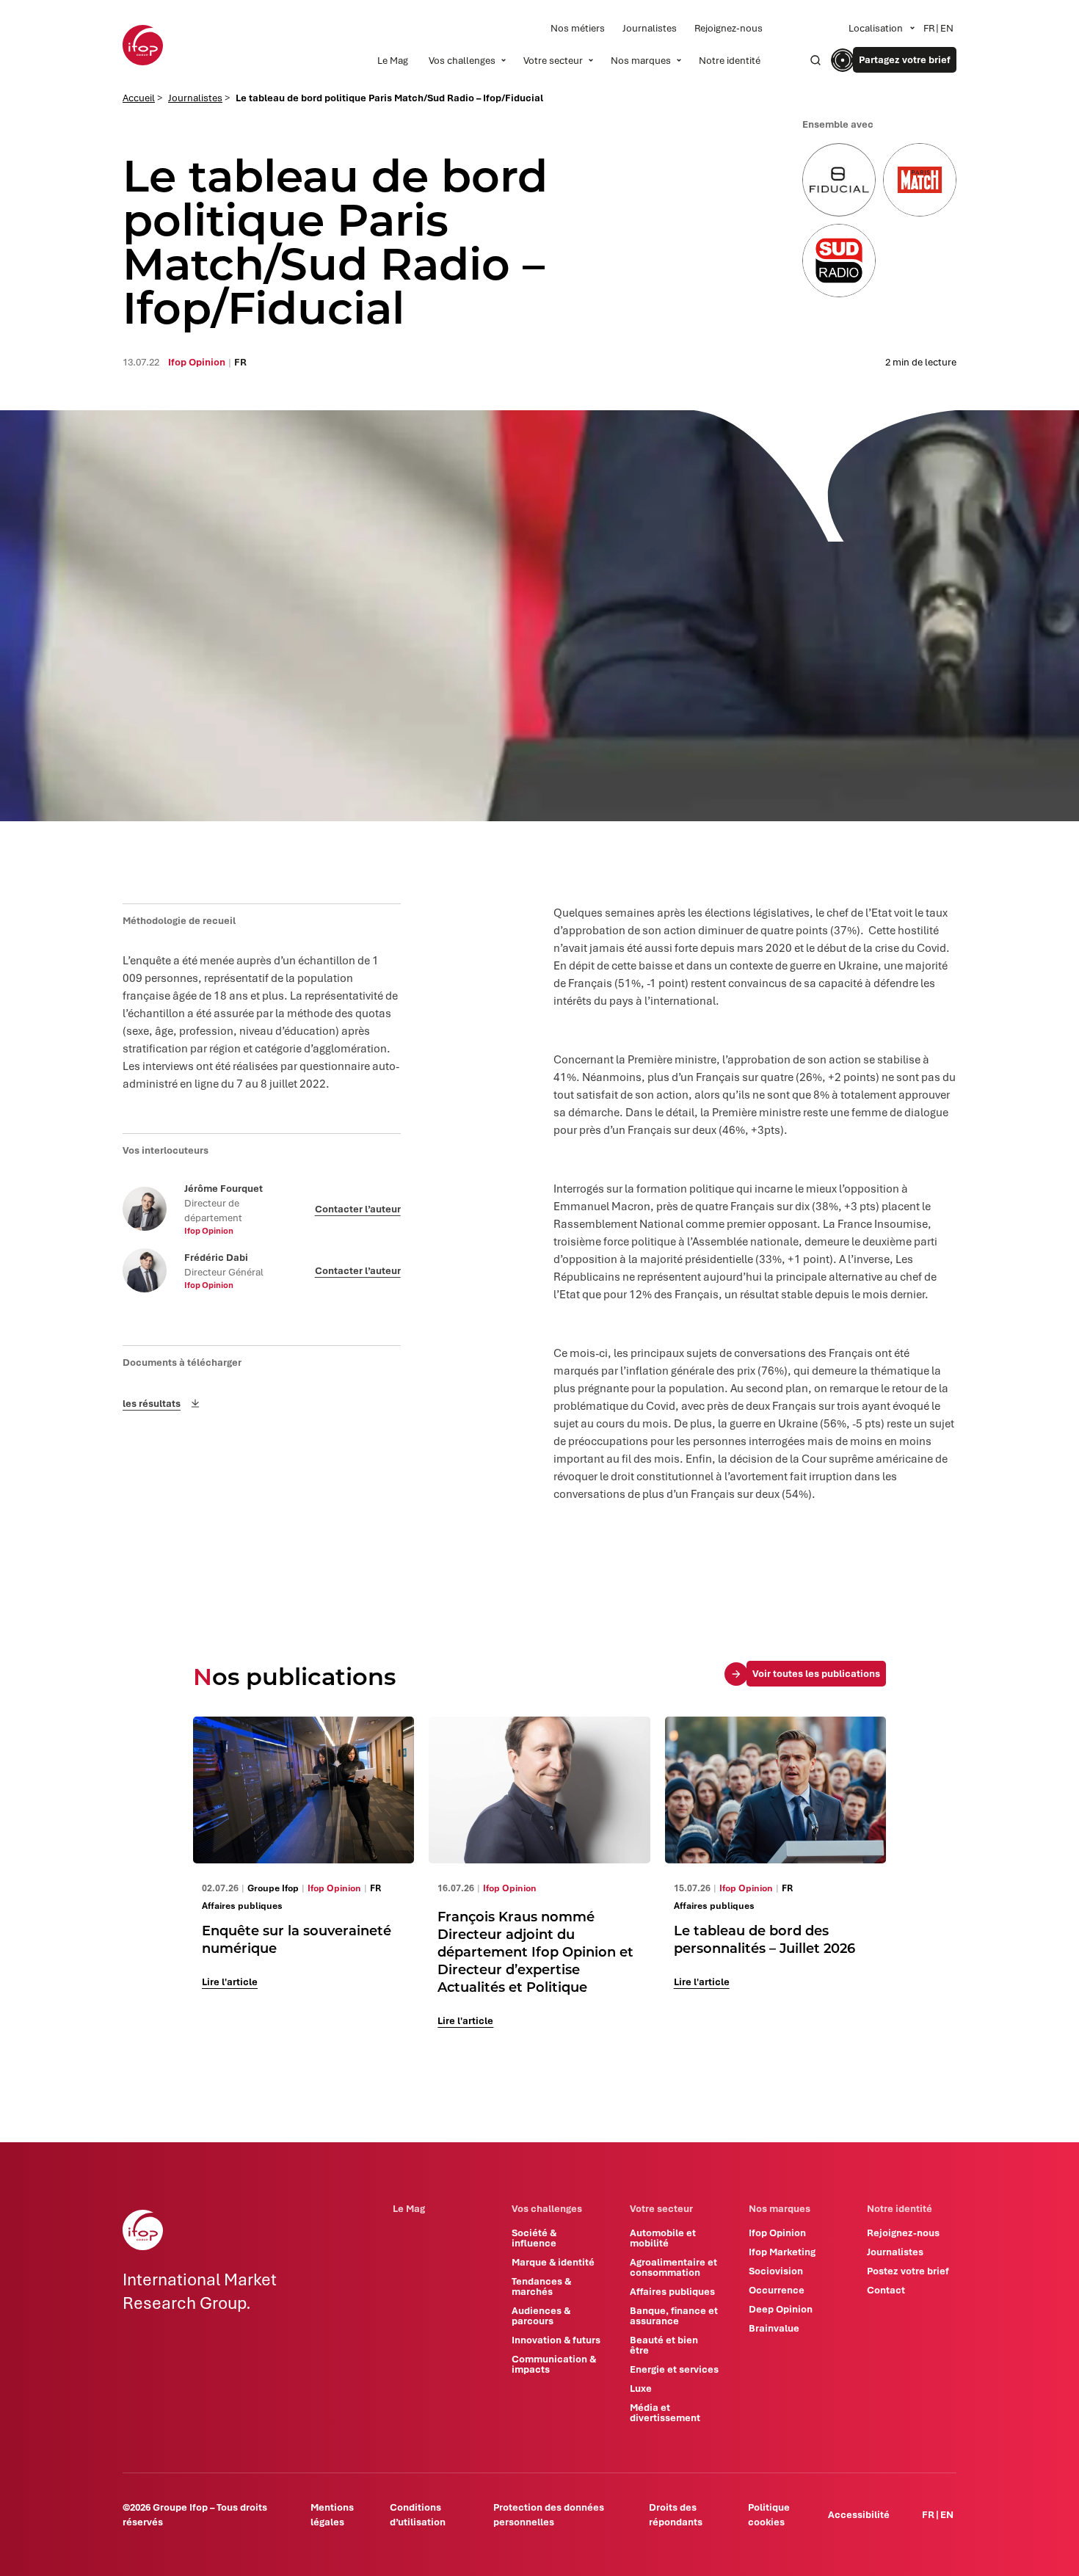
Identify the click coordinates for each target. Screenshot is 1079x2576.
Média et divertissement (665, 2412)
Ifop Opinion (777, 2233)
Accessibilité (859, 2514)
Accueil (139, 98)
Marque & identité (553, 2262)
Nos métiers (578, 28)
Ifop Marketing (782, 2252)
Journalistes (650, 28)
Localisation (876, 28)
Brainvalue (774, 2328)
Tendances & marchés (541, 2286)
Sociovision (776, 2271)
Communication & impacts (554, 2364)
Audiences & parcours (541, 2315)
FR (929, 28)
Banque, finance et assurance (674, 2315)
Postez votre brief (908, 2271)
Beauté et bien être (664, 2345)
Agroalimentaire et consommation (673, 2267)
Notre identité (730, 60)
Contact (886, 2290)
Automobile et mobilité (663, 2238)
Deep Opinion (781, 2309)
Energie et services (674, 2369)
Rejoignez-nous (729, 28)
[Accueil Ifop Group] (143, 45)
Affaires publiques (672, 2291)
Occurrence (777, 2290)
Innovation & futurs (556, 2340)
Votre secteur (553, 60)
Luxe (641, 2388)
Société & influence (534, 2238)
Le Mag (393, 60)
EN (947, 28)
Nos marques (641, 60)
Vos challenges (462, 60)
